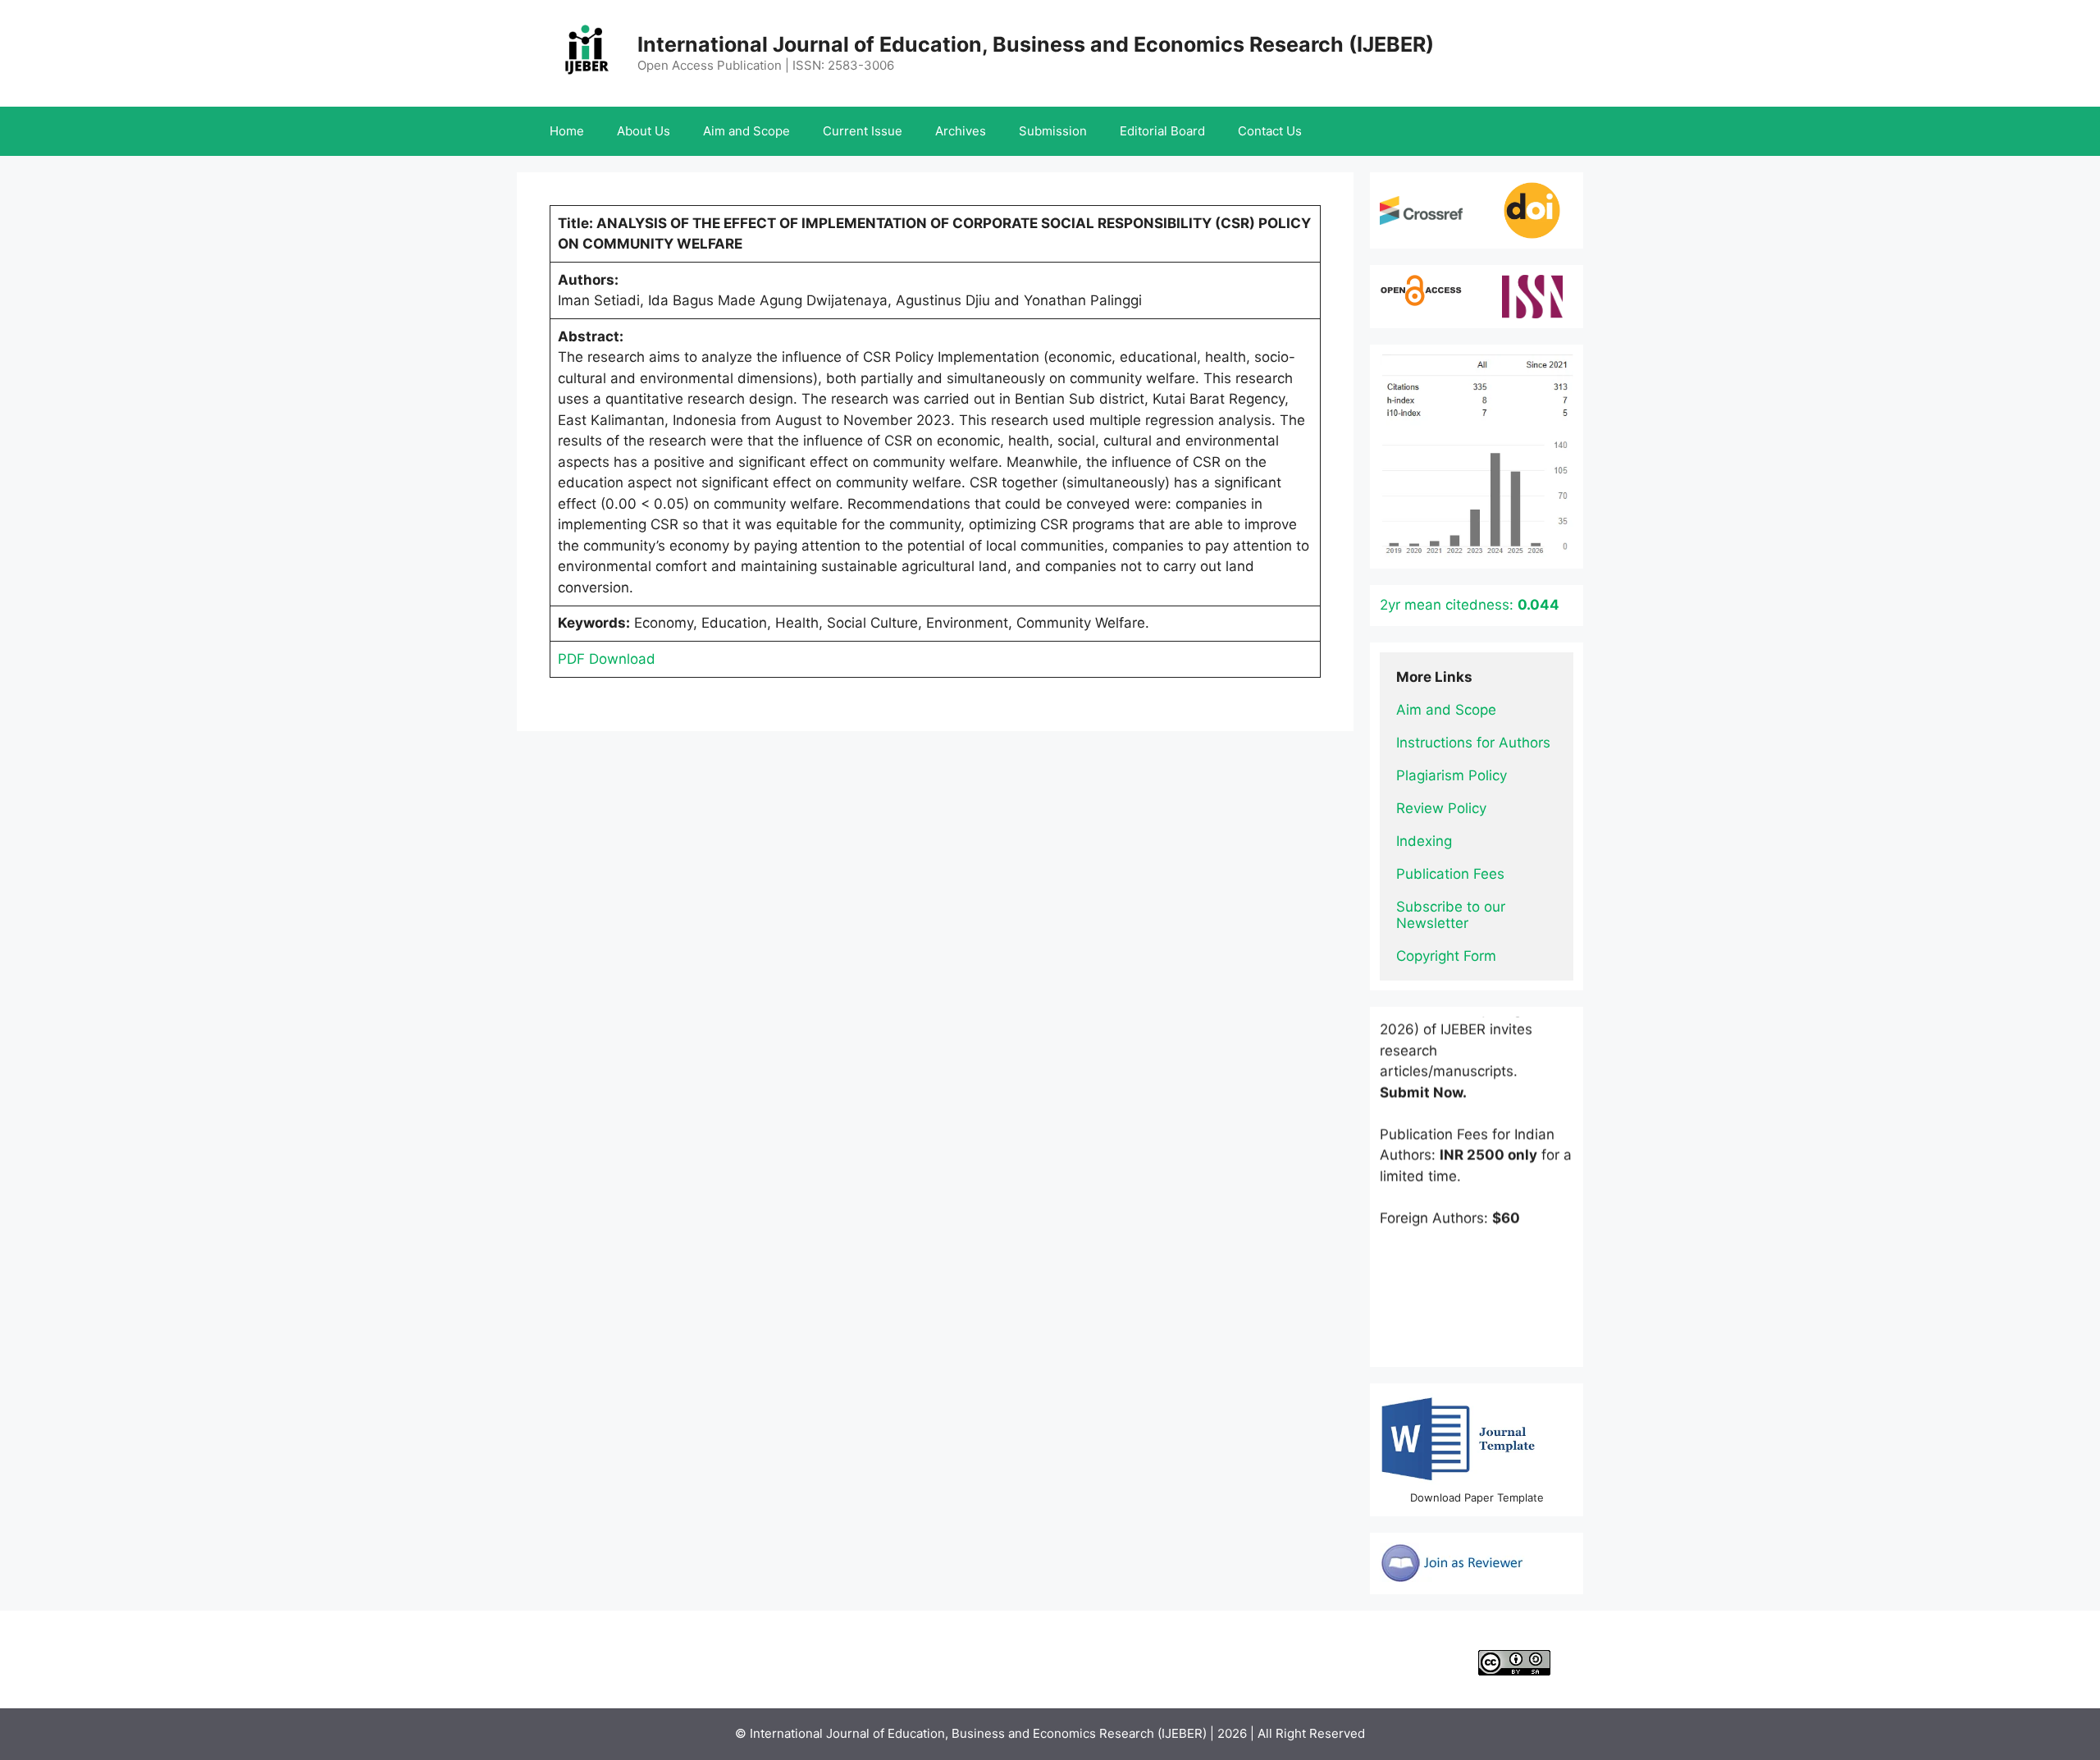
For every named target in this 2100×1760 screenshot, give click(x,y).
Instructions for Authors (1473, 743)
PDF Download (607, 659)
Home (567, 131)
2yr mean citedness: (1470, 605)
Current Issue (863, 131)
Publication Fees (1450, 874)
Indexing (1424, 841)
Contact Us (1270, 131)
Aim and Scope (746, 131)
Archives (961, 131)
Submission (1053, 131)
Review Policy (1441, 808)
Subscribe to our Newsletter (1453, 915)
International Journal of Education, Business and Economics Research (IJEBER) (1036, 44)
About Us (644, 131)
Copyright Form (1446, 956)
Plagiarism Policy (1452, 775)
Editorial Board (1162, 131)
